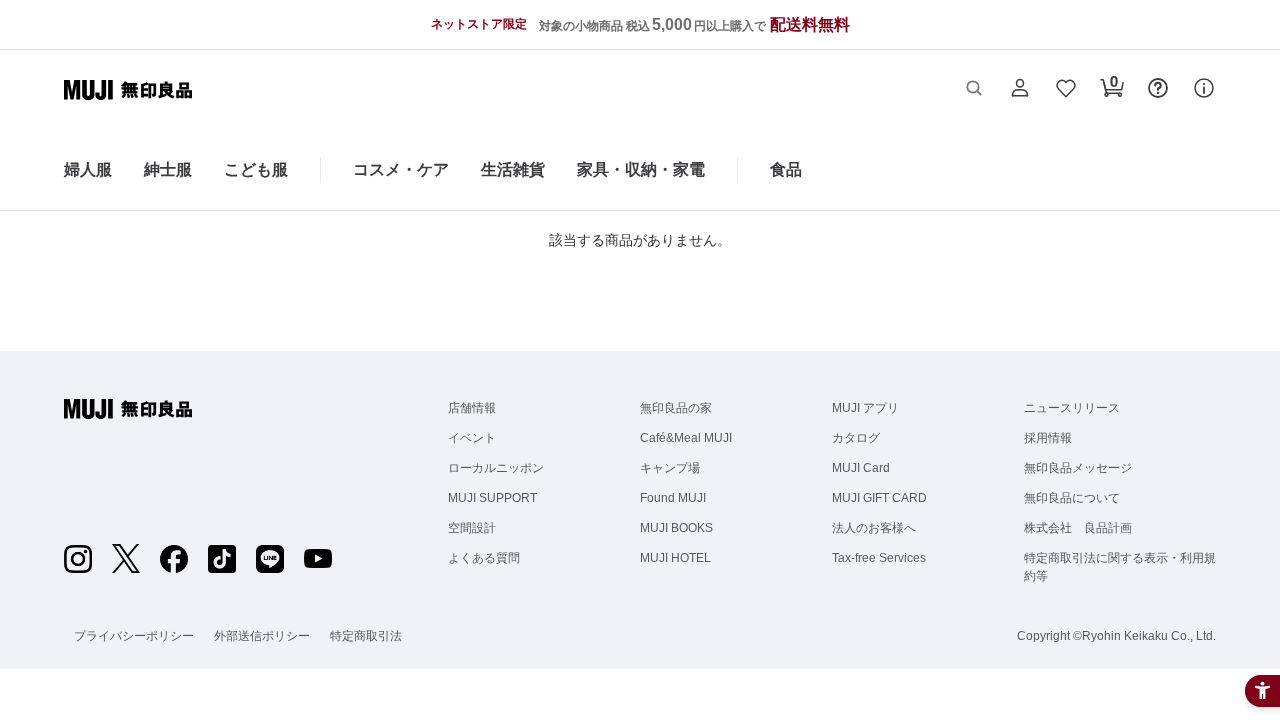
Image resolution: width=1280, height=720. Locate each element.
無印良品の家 (676, 408)
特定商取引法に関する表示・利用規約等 (1120, 567)
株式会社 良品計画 (1078, 528)
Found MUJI (673, 498)
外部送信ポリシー (262, 636)
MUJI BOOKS (676, 528)
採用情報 (1048, 438)
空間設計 (472, 528)
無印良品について (1072, 498)
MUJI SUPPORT (492, 498)
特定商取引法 (366, 636)
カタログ (856, 438)
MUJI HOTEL (675, 558)
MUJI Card (861, 468)
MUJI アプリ (865, 408)
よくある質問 (484, 558)
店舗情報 (472, 408)
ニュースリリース (1072, 408)
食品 (786, 169)
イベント (472, 438)
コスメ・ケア (401, 169)
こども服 (256, 169)
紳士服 (168, 169)
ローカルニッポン (496, 468)
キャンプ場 (670, 468)
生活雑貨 (513, 169)
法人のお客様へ (874, 528)
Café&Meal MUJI (686, 438)
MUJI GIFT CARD (879, 498)
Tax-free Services (879, 558)
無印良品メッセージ (1078, 468)
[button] (974, 90)
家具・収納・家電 (641, 169)
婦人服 (88, 169)
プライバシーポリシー (134, 636)
